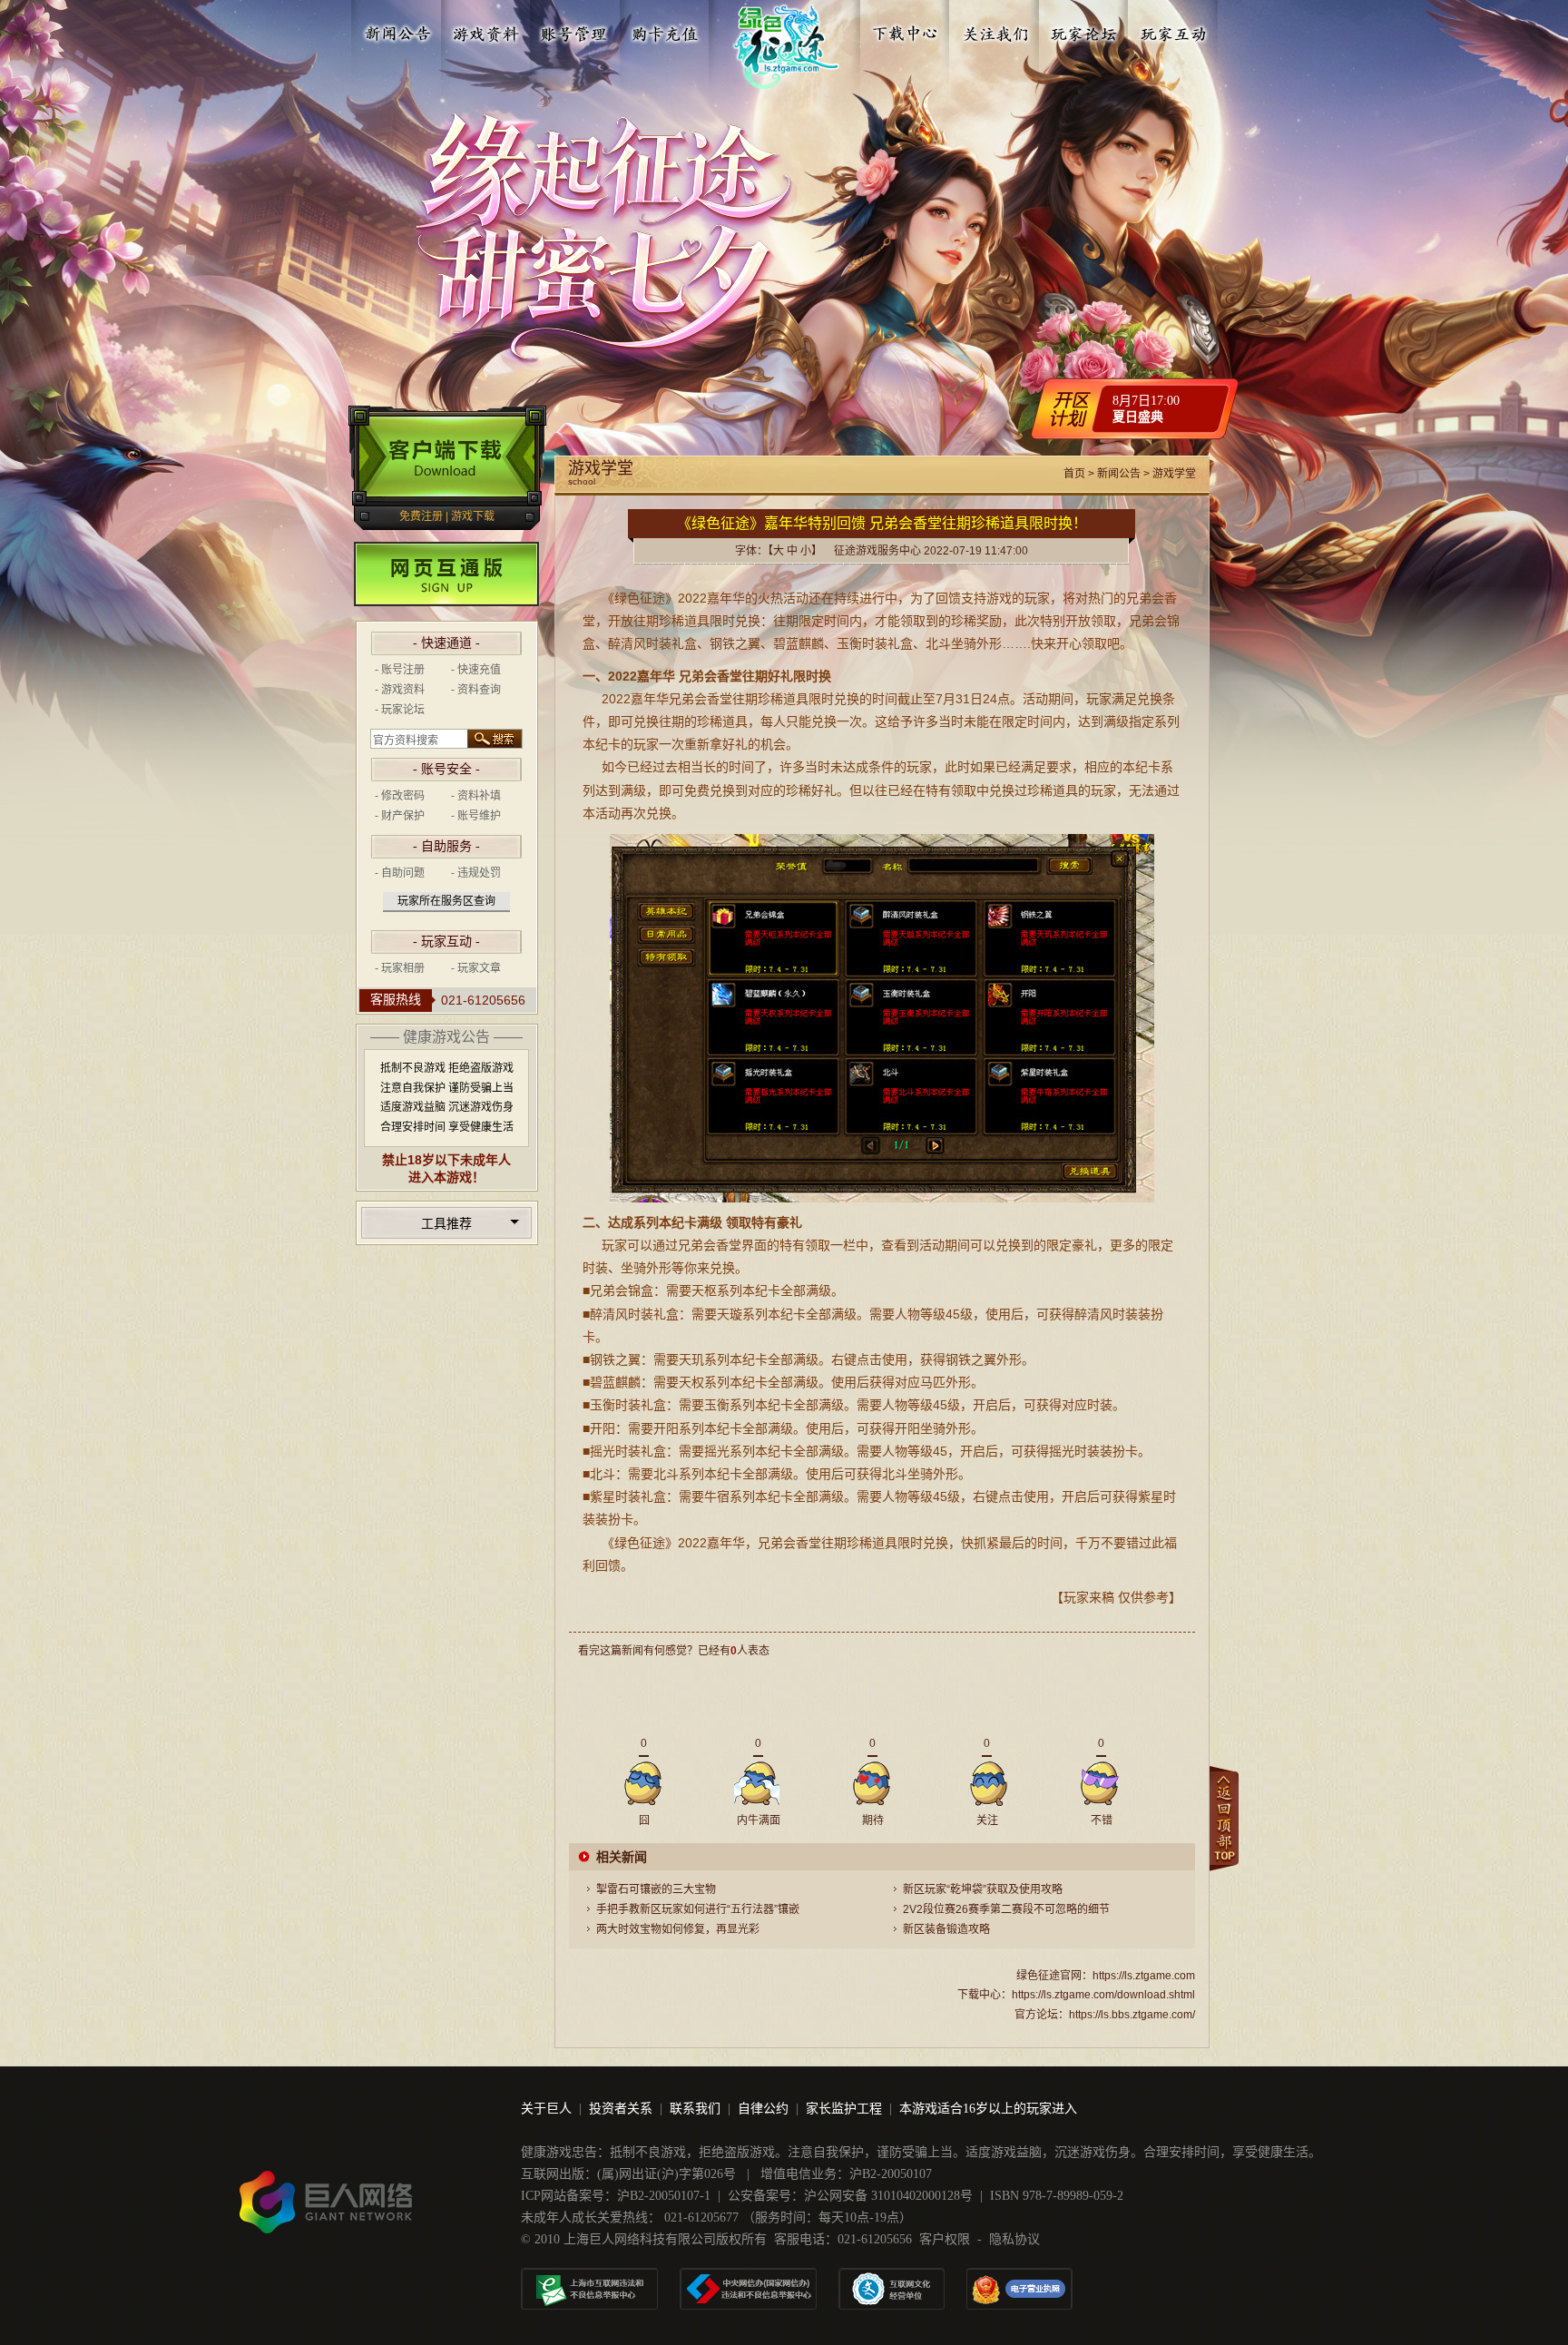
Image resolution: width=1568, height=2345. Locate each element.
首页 (1074, 474)
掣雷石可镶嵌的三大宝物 (656, 1889)
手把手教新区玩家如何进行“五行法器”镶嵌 (698, 1909)
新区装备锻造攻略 (946, 1929)
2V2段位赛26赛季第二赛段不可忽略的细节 (1006, 1909)
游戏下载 (473, 516)
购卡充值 (664, 30)
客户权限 (945, 2239)
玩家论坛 (1084, 30)
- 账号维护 (476, 816)
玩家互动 (1173, 30)
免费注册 (421, 516)
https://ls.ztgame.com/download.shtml (1103, 1995)
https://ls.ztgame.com (1144, 1976)
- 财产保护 (400, 816)
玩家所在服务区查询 (446, 901)
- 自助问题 (400, 873)
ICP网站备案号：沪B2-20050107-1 (616, 2196)
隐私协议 (1014, 2239)
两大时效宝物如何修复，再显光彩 (678, 1929)
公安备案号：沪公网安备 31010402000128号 (850, 2196)
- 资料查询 (476, 690)
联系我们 (695, 2109)
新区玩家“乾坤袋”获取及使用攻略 (983, 1889)
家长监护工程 (844, 2109)
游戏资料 (486, 30)
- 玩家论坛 (400, 710)
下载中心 (906, 30)
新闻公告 (397, 30)
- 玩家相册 (400, 968)
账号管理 (575, 30)
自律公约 (763, 2109)
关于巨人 (546, 2109)
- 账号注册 (400, 670)
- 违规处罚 (476, 873)
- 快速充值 (476, 670)
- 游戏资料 (400, 690)
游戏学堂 (1174, 474)
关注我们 (995, 30)
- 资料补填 (476, 796)
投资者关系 (621, 2109)
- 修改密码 (400, 796)
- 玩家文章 (476, 968)
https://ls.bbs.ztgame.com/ (1132, 2015)
